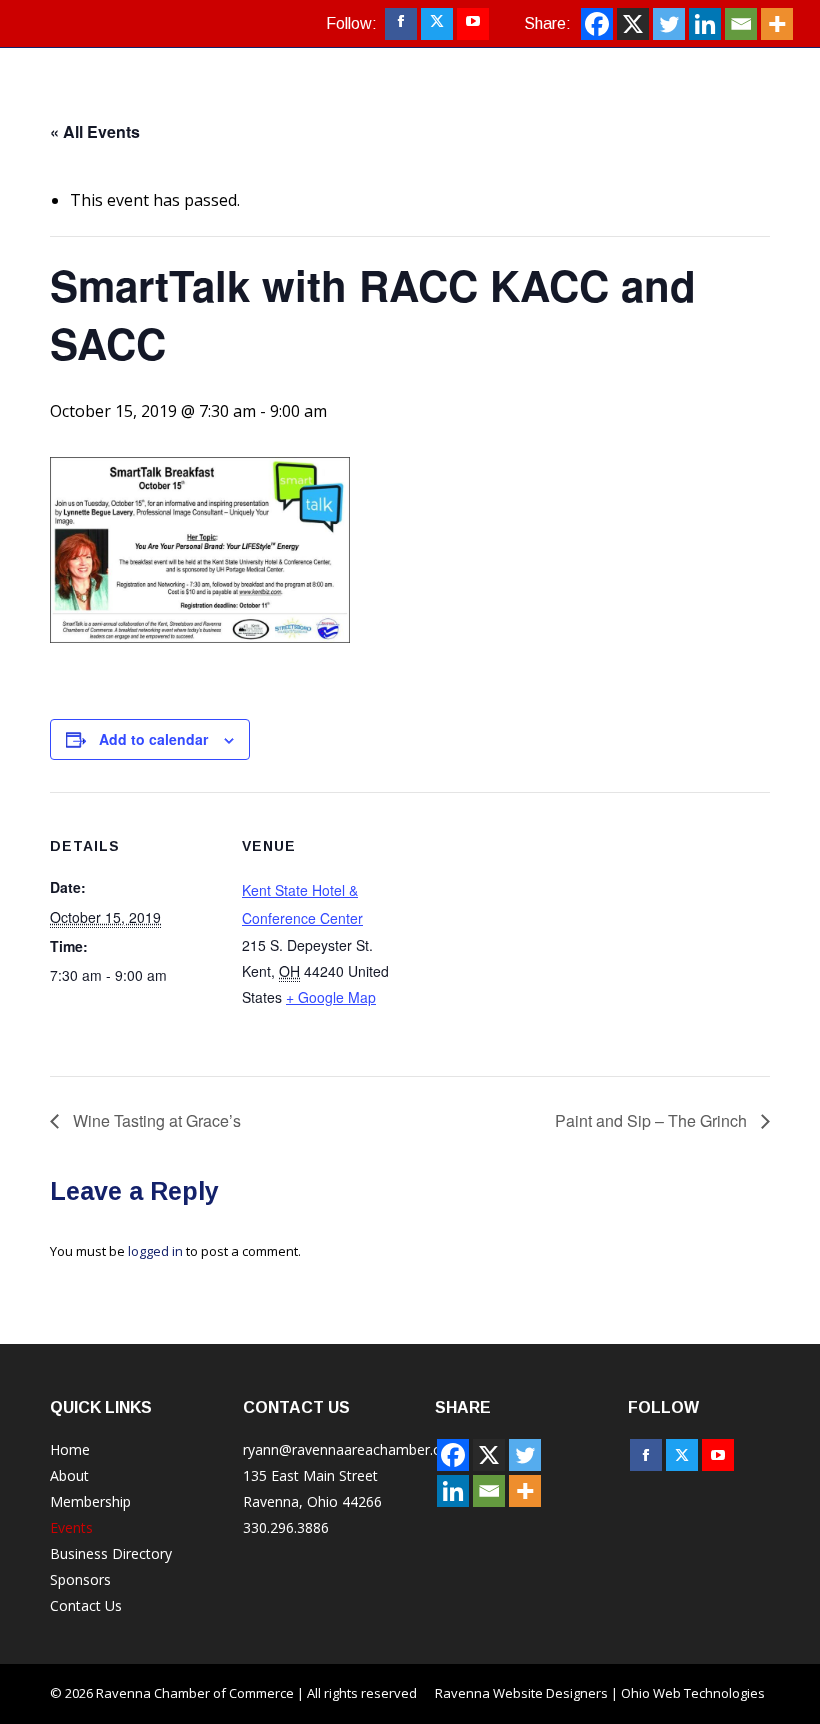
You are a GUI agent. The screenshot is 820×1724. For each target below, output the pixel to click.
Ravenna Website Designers (521, 1693)
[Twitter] (669, 24)
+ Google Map (331, 997)
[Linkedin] (705, 24)
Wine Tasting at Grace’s (155, 1120)
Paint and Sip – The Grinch (653, 1120)
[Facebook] (597, 24)
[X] (633, 24)
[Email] (741, 24)
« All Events (95, 131)
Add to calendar (153, 739)
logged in (155, 1251)
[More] (777, 24)
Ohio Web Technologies (693, 1693)
